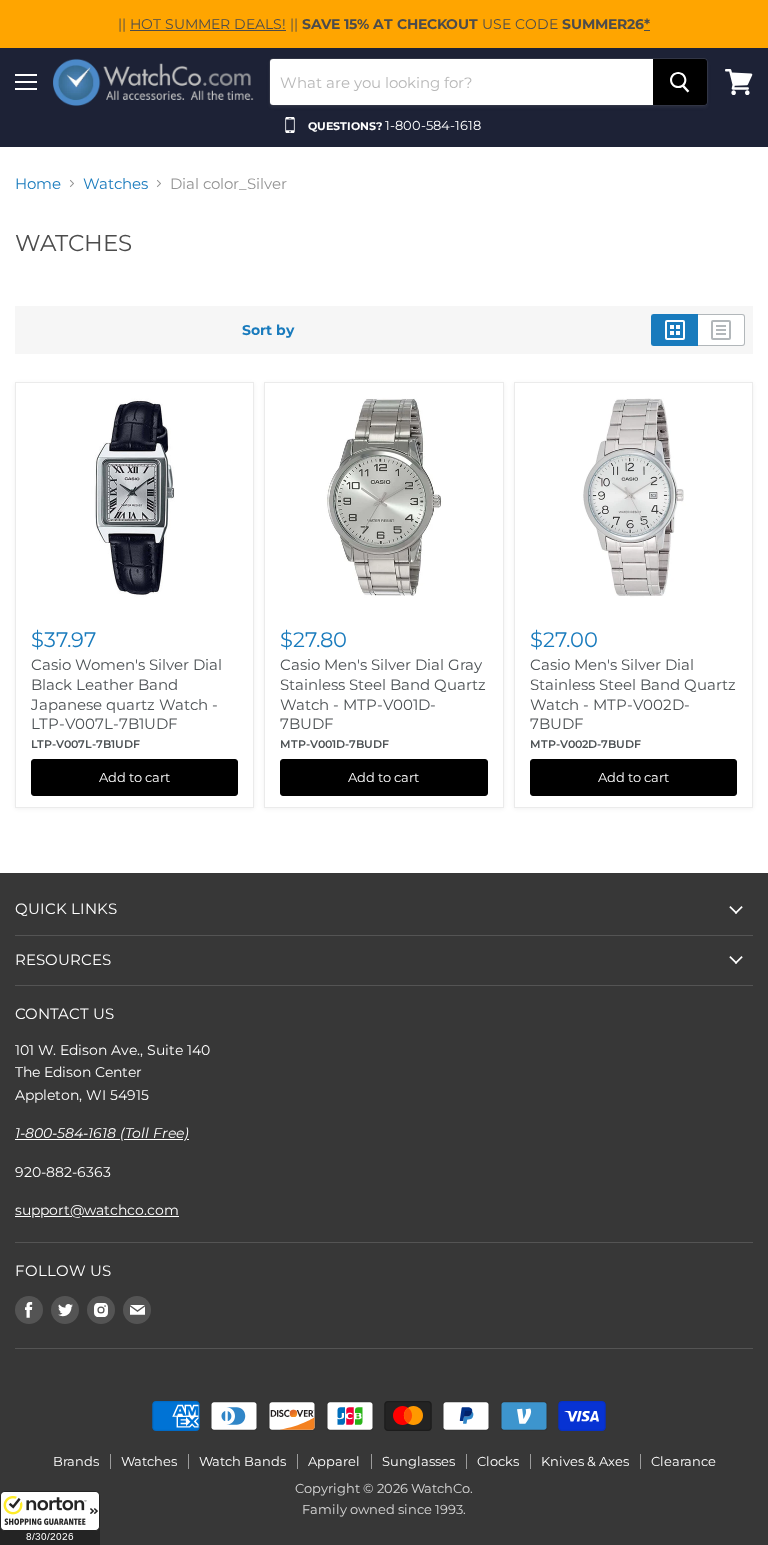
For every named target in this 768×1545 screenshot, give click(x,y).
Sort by (268, 330)
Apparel (334, 1461)
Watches (115, 183)
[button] (50, 1518)
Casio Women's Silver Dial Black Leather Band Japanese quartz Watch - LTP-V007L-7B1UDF (126, 694)
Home (38, 183)
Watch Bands (242, 1461)
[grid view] (674, 330)
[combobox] (461, 82)
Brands (76, 1461)
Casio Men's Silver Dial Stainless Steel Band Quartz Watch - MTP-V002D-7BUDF (633, 694)
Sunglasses (418, 1461)
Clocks (498, 1461)
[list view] (721, 330)
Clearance (683, 1461)
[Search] (680, 82)
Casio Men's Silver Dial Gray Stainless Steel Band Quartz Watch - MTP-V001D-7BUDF (383, 694)
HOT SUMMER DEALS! (208, 24)
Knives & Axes (585, 1461)
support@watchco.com (97, 1210)
